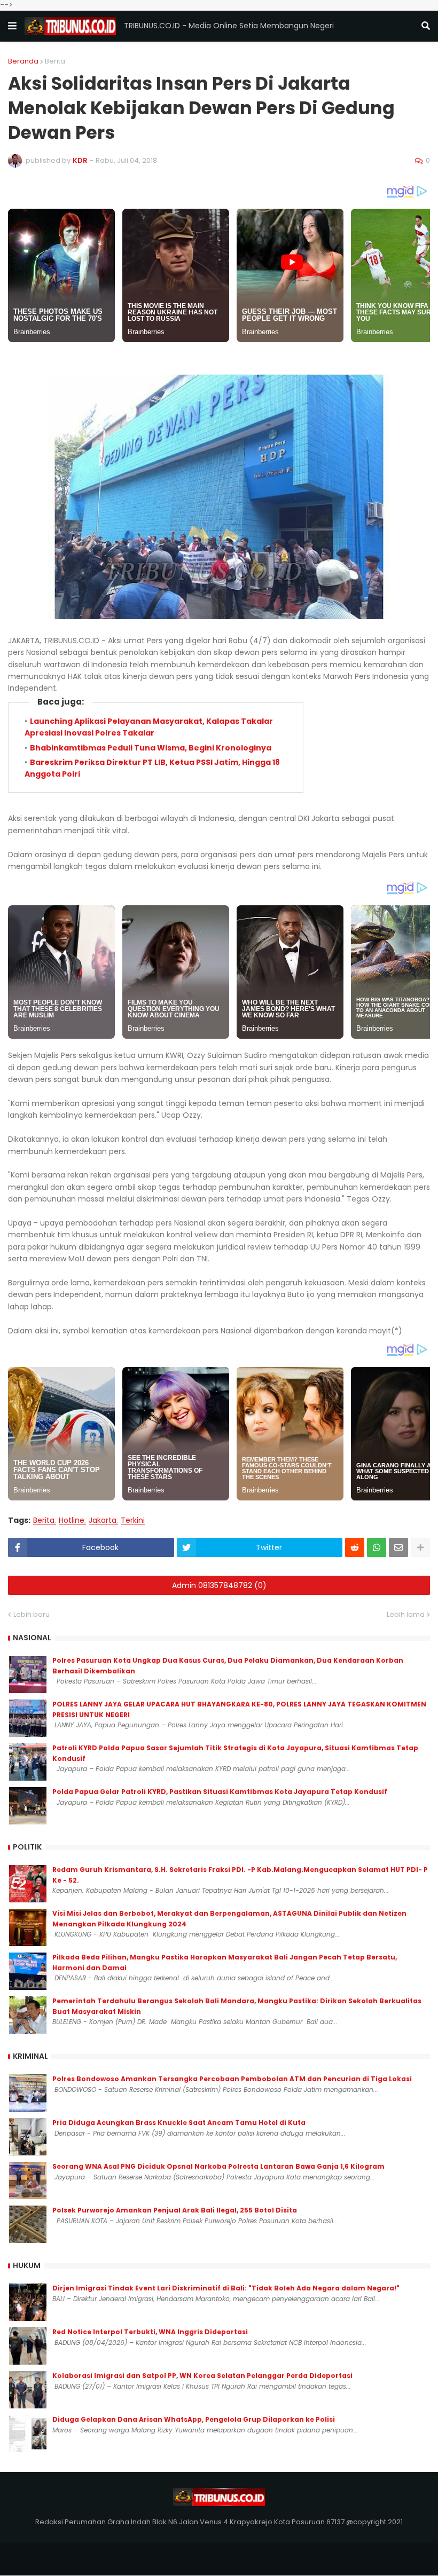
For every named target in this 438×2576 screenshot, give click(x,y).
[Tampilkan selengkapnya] (420, 1547)
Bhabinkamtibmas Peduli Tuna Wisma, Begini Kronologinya (151, 748)
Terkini (133, 1520)
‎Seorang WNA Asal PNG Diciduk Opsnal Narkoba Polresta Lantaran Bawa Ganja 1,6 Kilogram (218, 2166)
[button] (12, 26)
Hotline (72, 1520)
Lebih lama (406, 1614)
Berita (55, 61)
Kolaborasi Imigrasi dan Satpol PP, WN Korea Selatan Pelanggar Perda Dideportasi (202, 2376)
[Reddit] (355, 1547)
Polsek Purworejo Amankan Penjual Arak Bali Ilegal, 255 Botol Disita (175, 2210)
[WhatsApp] (377, 1547)
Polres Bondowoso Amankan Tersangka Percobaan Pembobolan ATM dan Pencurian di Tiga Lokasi (232, 2079)
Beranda (23, 61)
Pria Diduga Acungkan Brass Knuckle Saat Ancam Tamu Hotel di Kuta (179, 2123)
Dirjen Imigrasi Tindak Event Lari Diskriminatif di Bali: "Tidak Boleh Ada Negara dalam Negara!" (226, 2288)
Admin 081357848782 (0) (219, 1585)
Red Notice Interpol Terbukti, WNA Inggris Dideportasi (150, 2332)
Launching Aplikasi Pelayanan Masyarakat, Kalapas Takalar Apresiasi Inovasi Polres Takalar (149, 727)
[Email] (398, 1547)
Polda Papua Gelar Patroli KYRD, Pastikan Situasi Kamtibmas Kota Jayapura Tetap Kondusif (220, 1792)
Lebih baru (32, 1614)
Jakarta (103, 1520)
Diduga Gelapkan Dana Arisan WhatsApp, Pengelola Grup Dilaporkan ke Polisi (194, 2419)
